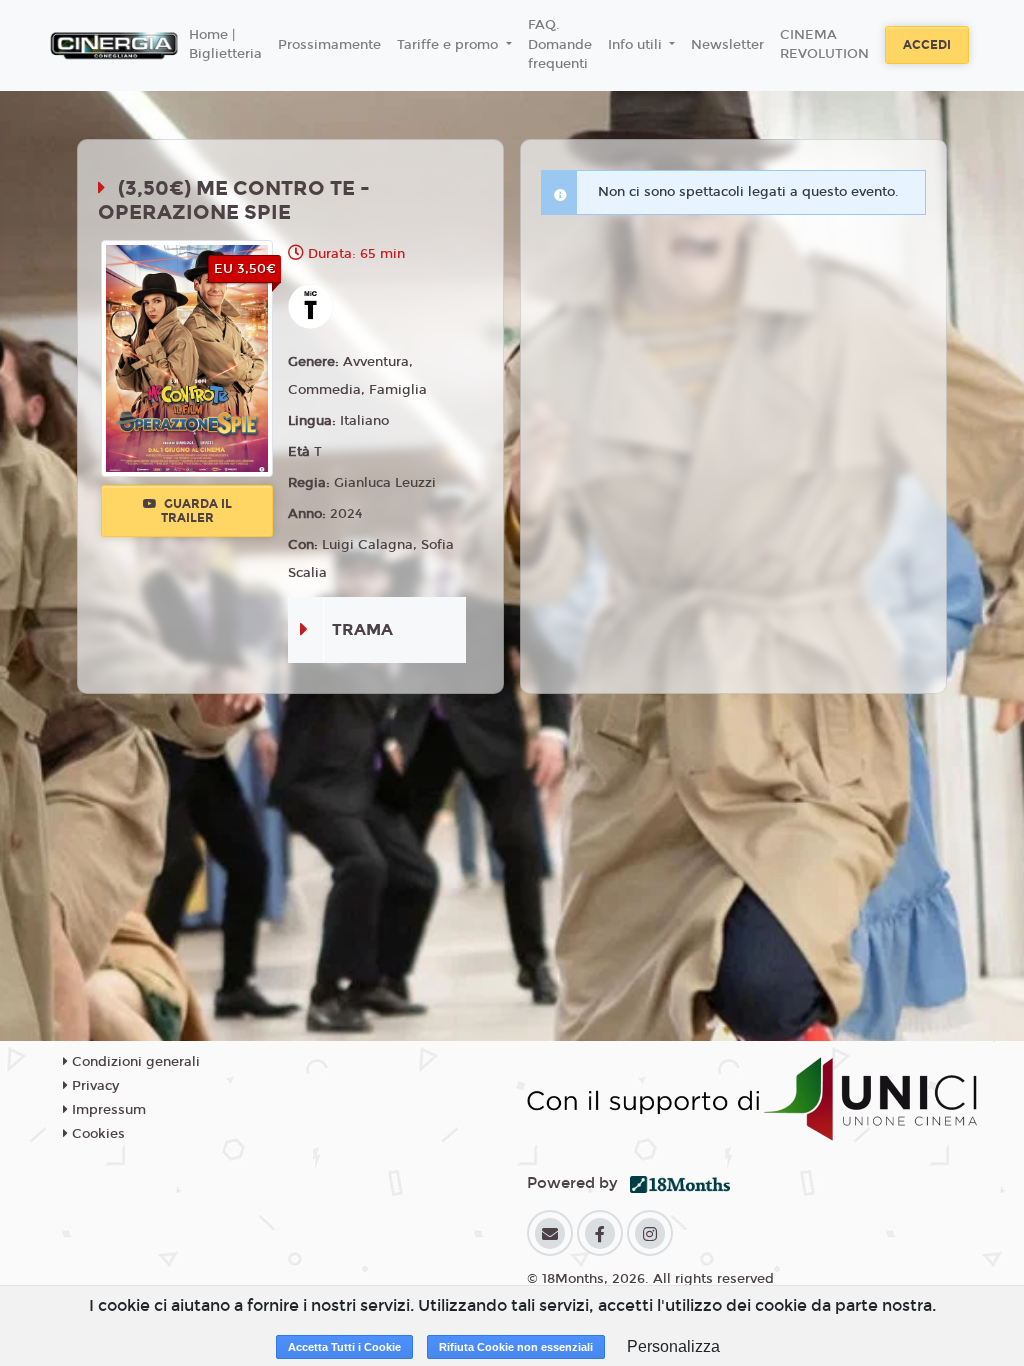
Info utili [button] (637, 45)
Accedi (927, 45)
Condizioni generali (134, 1062)
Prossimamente (329, 45)
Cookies (96, 1134)
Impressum (107, 1110)
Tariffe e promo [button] (449, 45)
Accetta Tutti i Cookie (344, 1347)
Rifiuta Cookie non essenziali (516, 1347)
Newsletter (727, 45)
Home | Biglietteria (225, 45)
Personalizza (673, 1346)
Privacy (93, 1086)
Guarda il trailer (196, 511)
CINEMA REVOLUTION (824, 45)
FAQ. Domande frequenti (560, 44)
